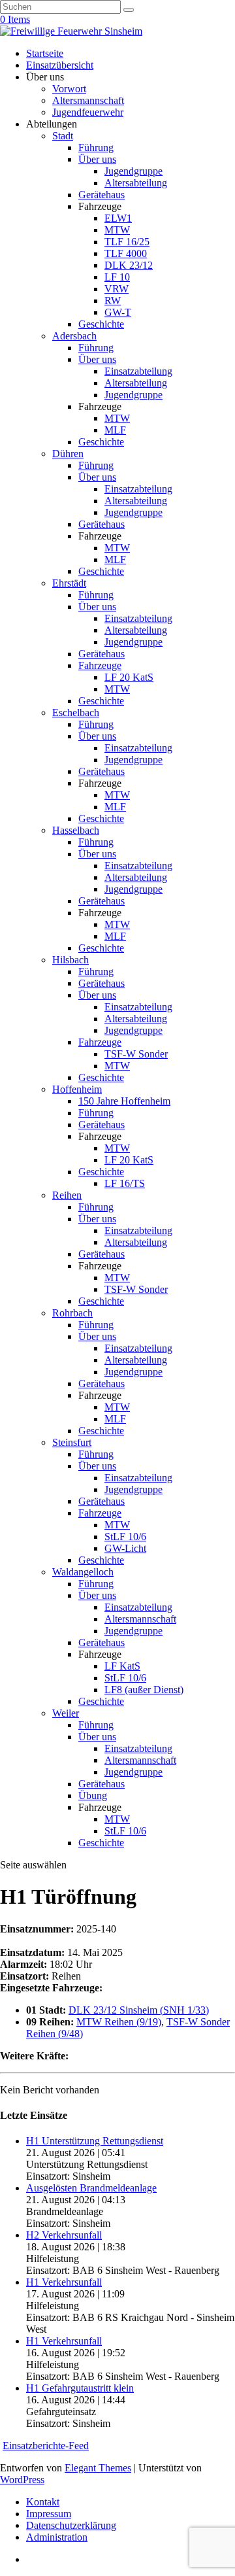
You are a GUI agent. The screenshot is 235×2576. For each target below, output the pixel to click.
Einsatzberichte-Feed (46, 2446)
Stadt (63, 136)
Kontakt (43, 2502)
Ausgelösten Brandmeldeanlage (91, 2188)
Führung (96, 147)
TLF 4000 (126, 253)
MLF (115, 430)
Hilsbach (70, 960)
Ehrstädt (69, 583)
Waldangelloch (83, 1572)
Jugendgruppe (133, 171)
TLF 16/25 (127, 242)
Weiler (66, 1713)
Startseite (45, 53)
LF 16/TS (125, 1183)
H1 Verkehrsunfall (64, 2282)
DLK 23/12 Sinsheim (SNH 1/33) (139, 2010)
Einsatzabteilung (138, 371)
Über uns (97, 159)
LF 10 (117, 277)
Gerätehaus (102, 195)
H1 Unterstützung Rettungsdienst (95, 2141)
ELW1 (118, 218)
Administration (57, 2537)
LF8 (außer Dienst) (144, 1690)
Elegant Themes (98, 2468)
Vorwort (69, 89)
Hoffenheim (77, 1089)
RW (113, 301)
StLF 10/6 (125, 1537)
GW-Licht (125, 1548)
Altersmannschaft (88, 100)
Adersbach (74, 336)
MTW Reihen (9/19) (119, 2022)
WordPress (22, 2480)
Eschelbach (76, 713)
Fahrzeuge (100, 665)
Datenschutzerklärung (71, 2525)
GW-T (118, 312)
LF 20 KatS (129, 677)
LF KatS (122, 1666)
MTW (117, 230)
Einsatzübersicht (60, 65)
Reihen (67, 1195)
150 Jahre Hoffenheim (124, 1101)
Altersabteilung (136, 183)
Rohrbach (72, 1313)
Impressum (49, 2514)
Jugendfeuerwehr (88, 112)
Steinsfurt (72, 1442)
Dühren (68, 454)
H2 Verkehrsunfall (64, 2235)
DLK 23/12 (129, 265)
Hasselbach (76, 830)
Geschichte (101, 324)
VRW (117, 289)
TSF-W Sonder (136, 1054)
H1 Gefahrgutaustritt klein (80, 2388)
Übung (93, 1795)
